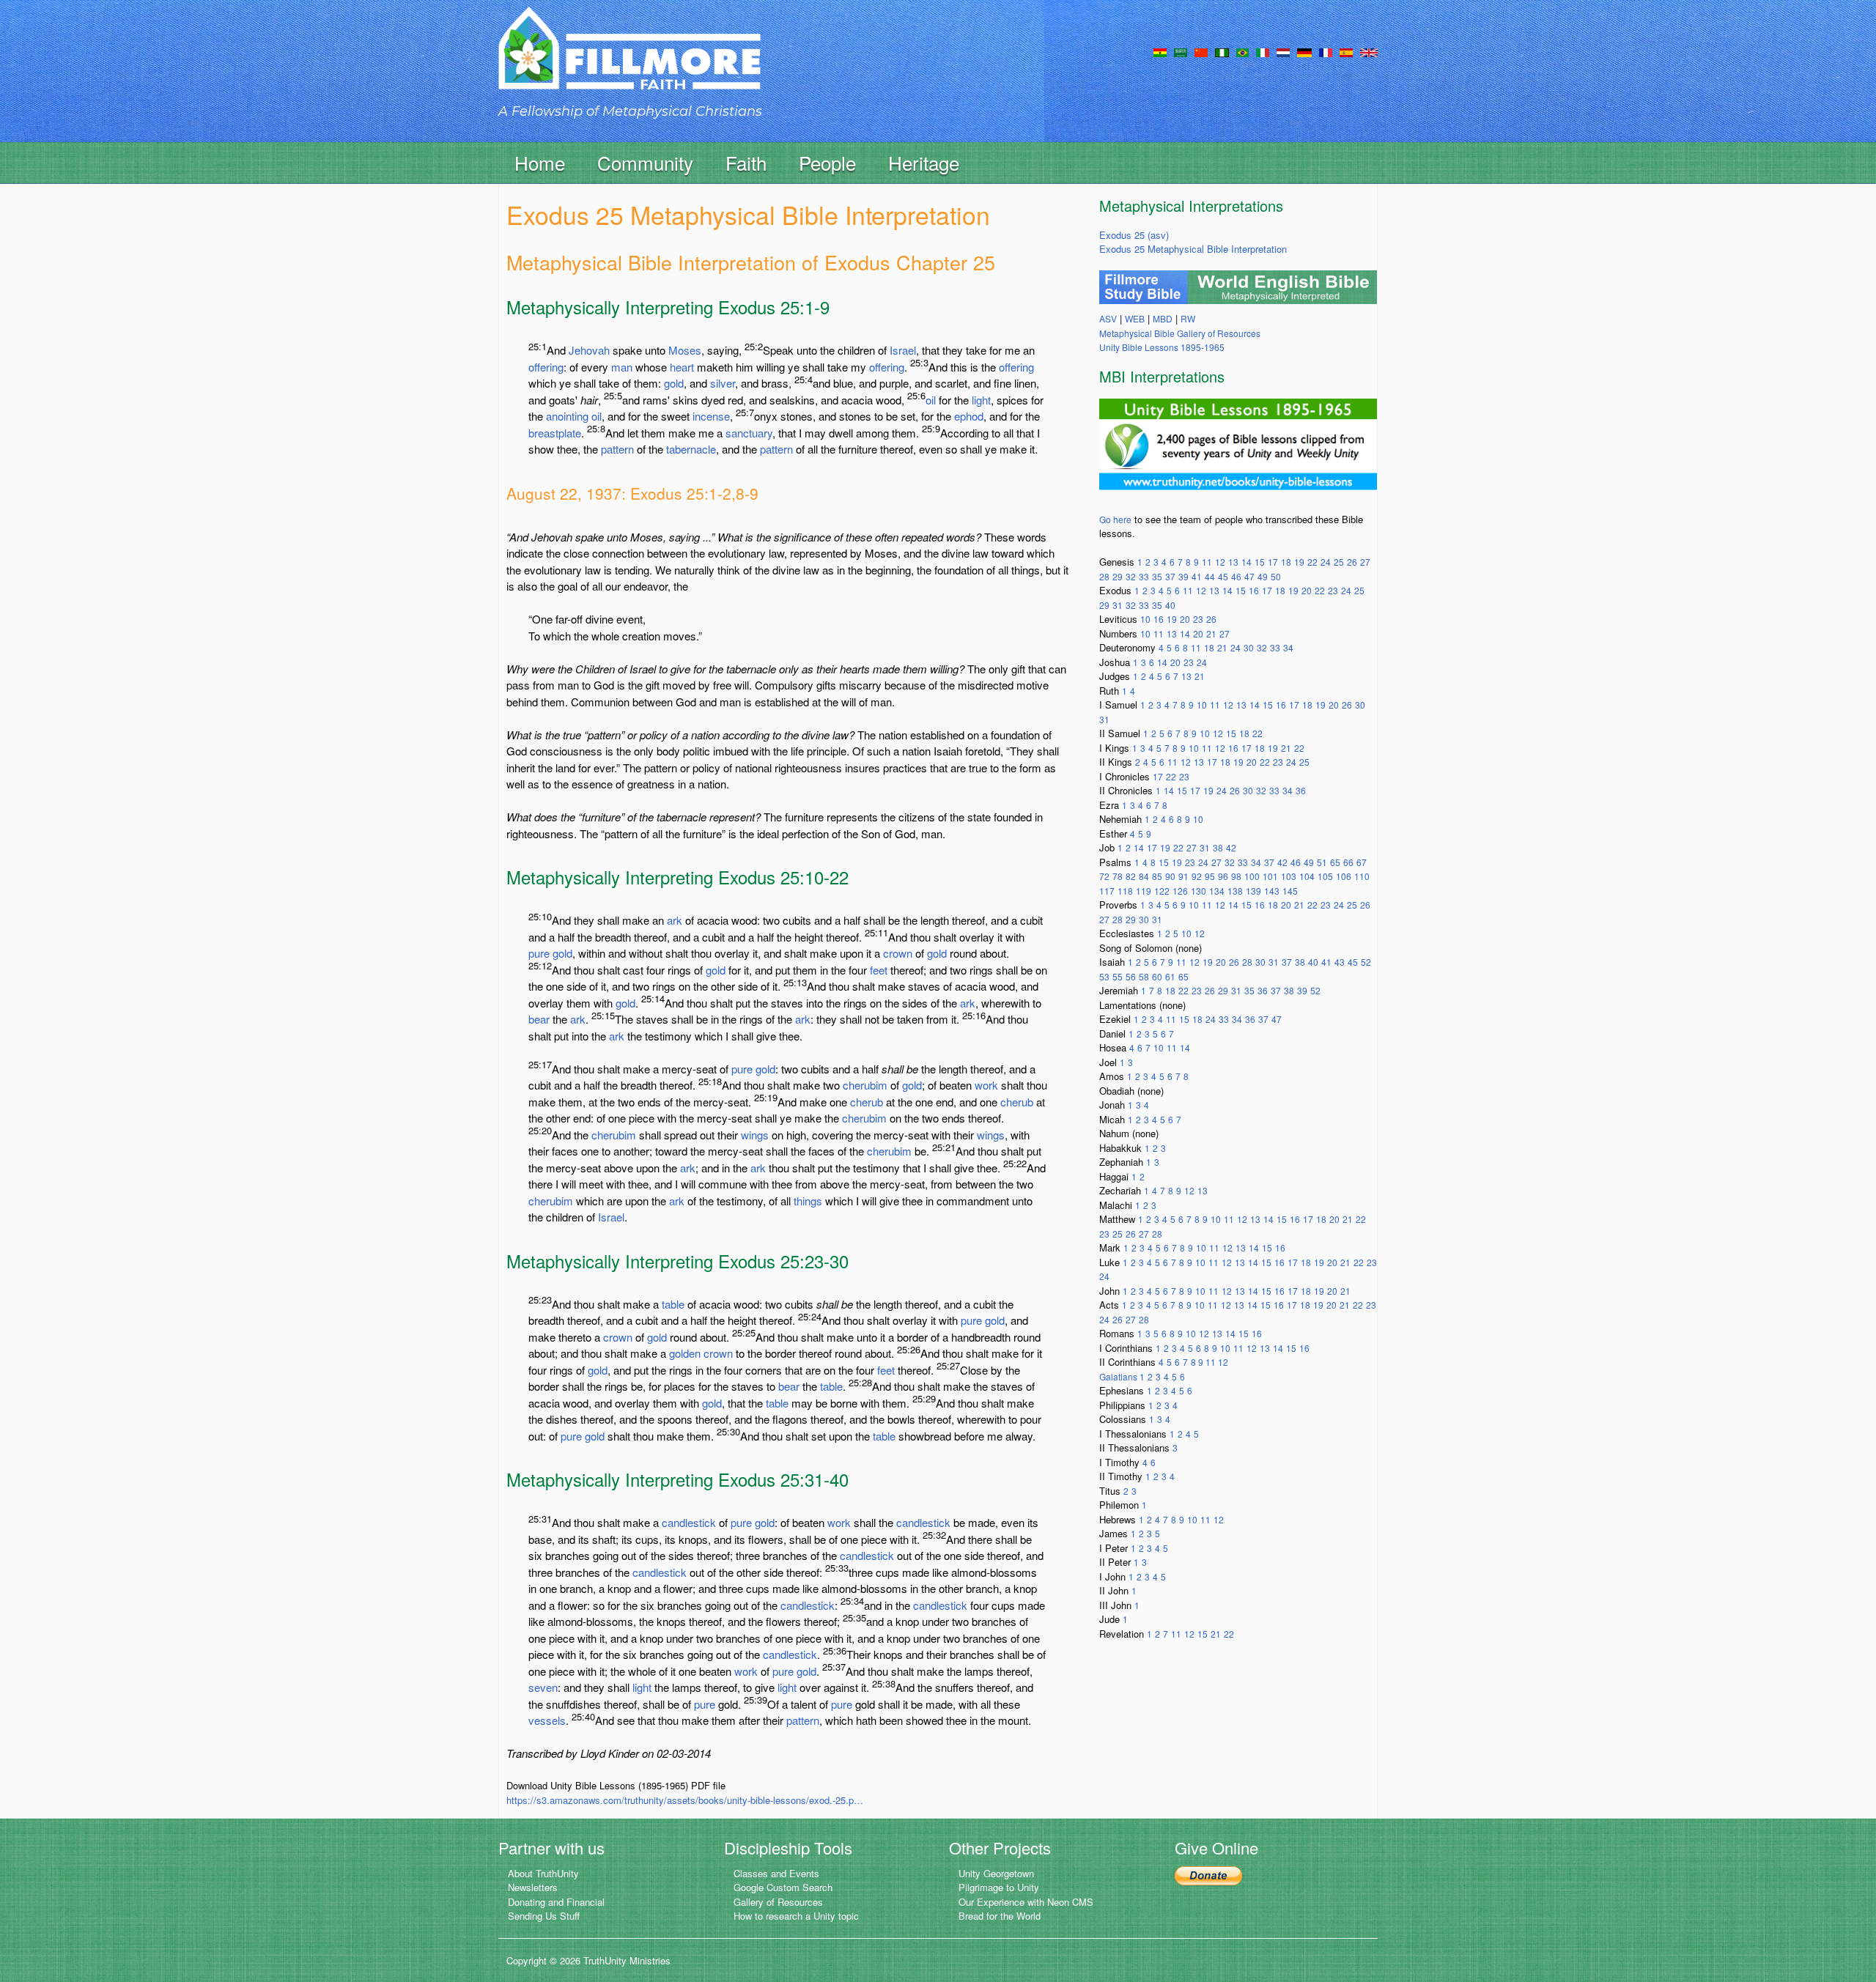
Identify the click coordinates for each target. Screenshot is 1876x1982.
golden (685, 1353)
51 (1322, 862)
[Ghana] (1160, 51)
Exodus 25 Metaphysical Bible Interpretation (1193, 249)
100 (1252, 876)
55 (1118, 976)
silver (723, 383)
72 (1104, 876)
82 (1131, 876)
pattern (617, 449)
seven (543, 1687)
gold (674, 383)
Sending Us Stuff (544, 1916)
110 (1362, 876)
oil (931, 400)
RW (1188, 318)
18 (1286, 562)
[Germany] (1304, 51)
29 (1118, 576)
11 (1207, 562)
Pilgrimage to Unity (999, 1887)
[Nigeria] (1222, 51)
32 (1131, 576)
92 (1197, 876)
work (986, 1085)
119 (1144, 891)
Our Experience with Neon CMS (1026, 1902)
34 (1288, 647)
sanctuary (749, 433)
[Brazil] (1242, 51)
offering (546, 367)
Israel (903, 350)
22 (1312, 562)
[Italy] (1263, 51)
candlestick (689, 1522)
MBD (1163, 318)
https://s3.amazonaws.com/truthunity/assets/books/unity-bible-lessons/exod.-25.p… (685, 1800)
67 (1362, 862)
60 (1157, 976)
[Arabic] (1181, 51)
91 (1183, 876)
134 (1217, 891)
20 (1307, 590)
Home (540, 162)
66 (1348, 862)
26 (1352, 562)
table (673, 1304)
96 (1223, 876)
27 (1365, 562)
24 (1326, 562)
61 (1170, 976)
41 (1197, 576)
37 (1170, 576)
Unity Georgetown (996, 1873)
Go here (1115, 519)
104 (1307, 876)
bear (539, 1019)
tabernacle (691, 449)
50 (1276, 576)
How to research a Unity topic (796, 1916)
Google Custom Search (783, 1887)
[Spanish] (1346, 51)
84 (1144, 876)
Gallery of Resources (778, 1902)
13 (1233, 562)
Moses (685, 350)
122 (1162, 891)
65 (1335, 862)
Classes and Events (776, 1873)
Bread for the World (1000, 1916)
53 (1104, 976)
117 (1107, 891)
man (622, 367)
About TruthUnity (543, 1873)
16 (1254, 590)
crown (898, 953)
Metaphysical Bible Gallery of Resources (1180, 333)
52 (1366, 962)
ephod (969, 416)
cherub (867, 1102)
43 (1340, 962)
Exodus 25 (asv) (1134, 235)
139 (1253, 891)
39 (1183, 576)
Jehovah (589, 350)
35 (1157, 576)
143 (1272, 891)
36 (1301, 790)
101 (1270, 876)
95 (1210, 876)
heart (682, 367)
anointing (567, 416)
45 (1223, 576)
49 (1263, 576)
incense (711, 416)
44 (1210, 576)
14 (1247, 562)
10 (1145, 619)
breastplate (555, 433)
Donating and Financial (556, 1902)
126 (1180, 891)
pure (539, 953)
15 (1260, 562)
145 (1290, 891)
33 (1144, 576)
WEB (1135, 318)
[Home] (629, 61)
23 (1333, 590)
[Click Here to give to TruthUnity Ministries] (1208, 1875)
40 (1170, 605)
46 (1236, 576)
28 (1104, 576)
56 (1131, 976)
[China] (1201, 51)
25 (1339, 562)
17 (1273, 562)
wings (755, 1135)
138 (1235, 891)
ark (675, 920)
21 (1211, 633)
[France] (1326, 51)
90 (1170, 876)
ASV (1108, 318)
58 (1144, 976)
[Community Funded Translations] (1369, 51)
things (808, 1201)
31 (1118, 605)
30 (1249, 647)
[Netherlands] (1283, 51)
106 (1344, 876)
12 (1220, 562)
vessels (547, 1720)
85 (1157, 876)
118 (1125, 891)
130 (1199, 891)
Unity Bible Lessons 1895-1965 (1162, 347)
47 (1249, 576)
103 (1289, 876)
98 (1236, 876)
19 (1299, 562)
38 (1218, 847)
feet (879, 970)
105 (1325, 876)
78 (1118, 876)
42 (1231, 847)
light (981, 400)
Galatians (1119, 1376)
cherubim (865, 1085)
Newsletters (533, 1887)
